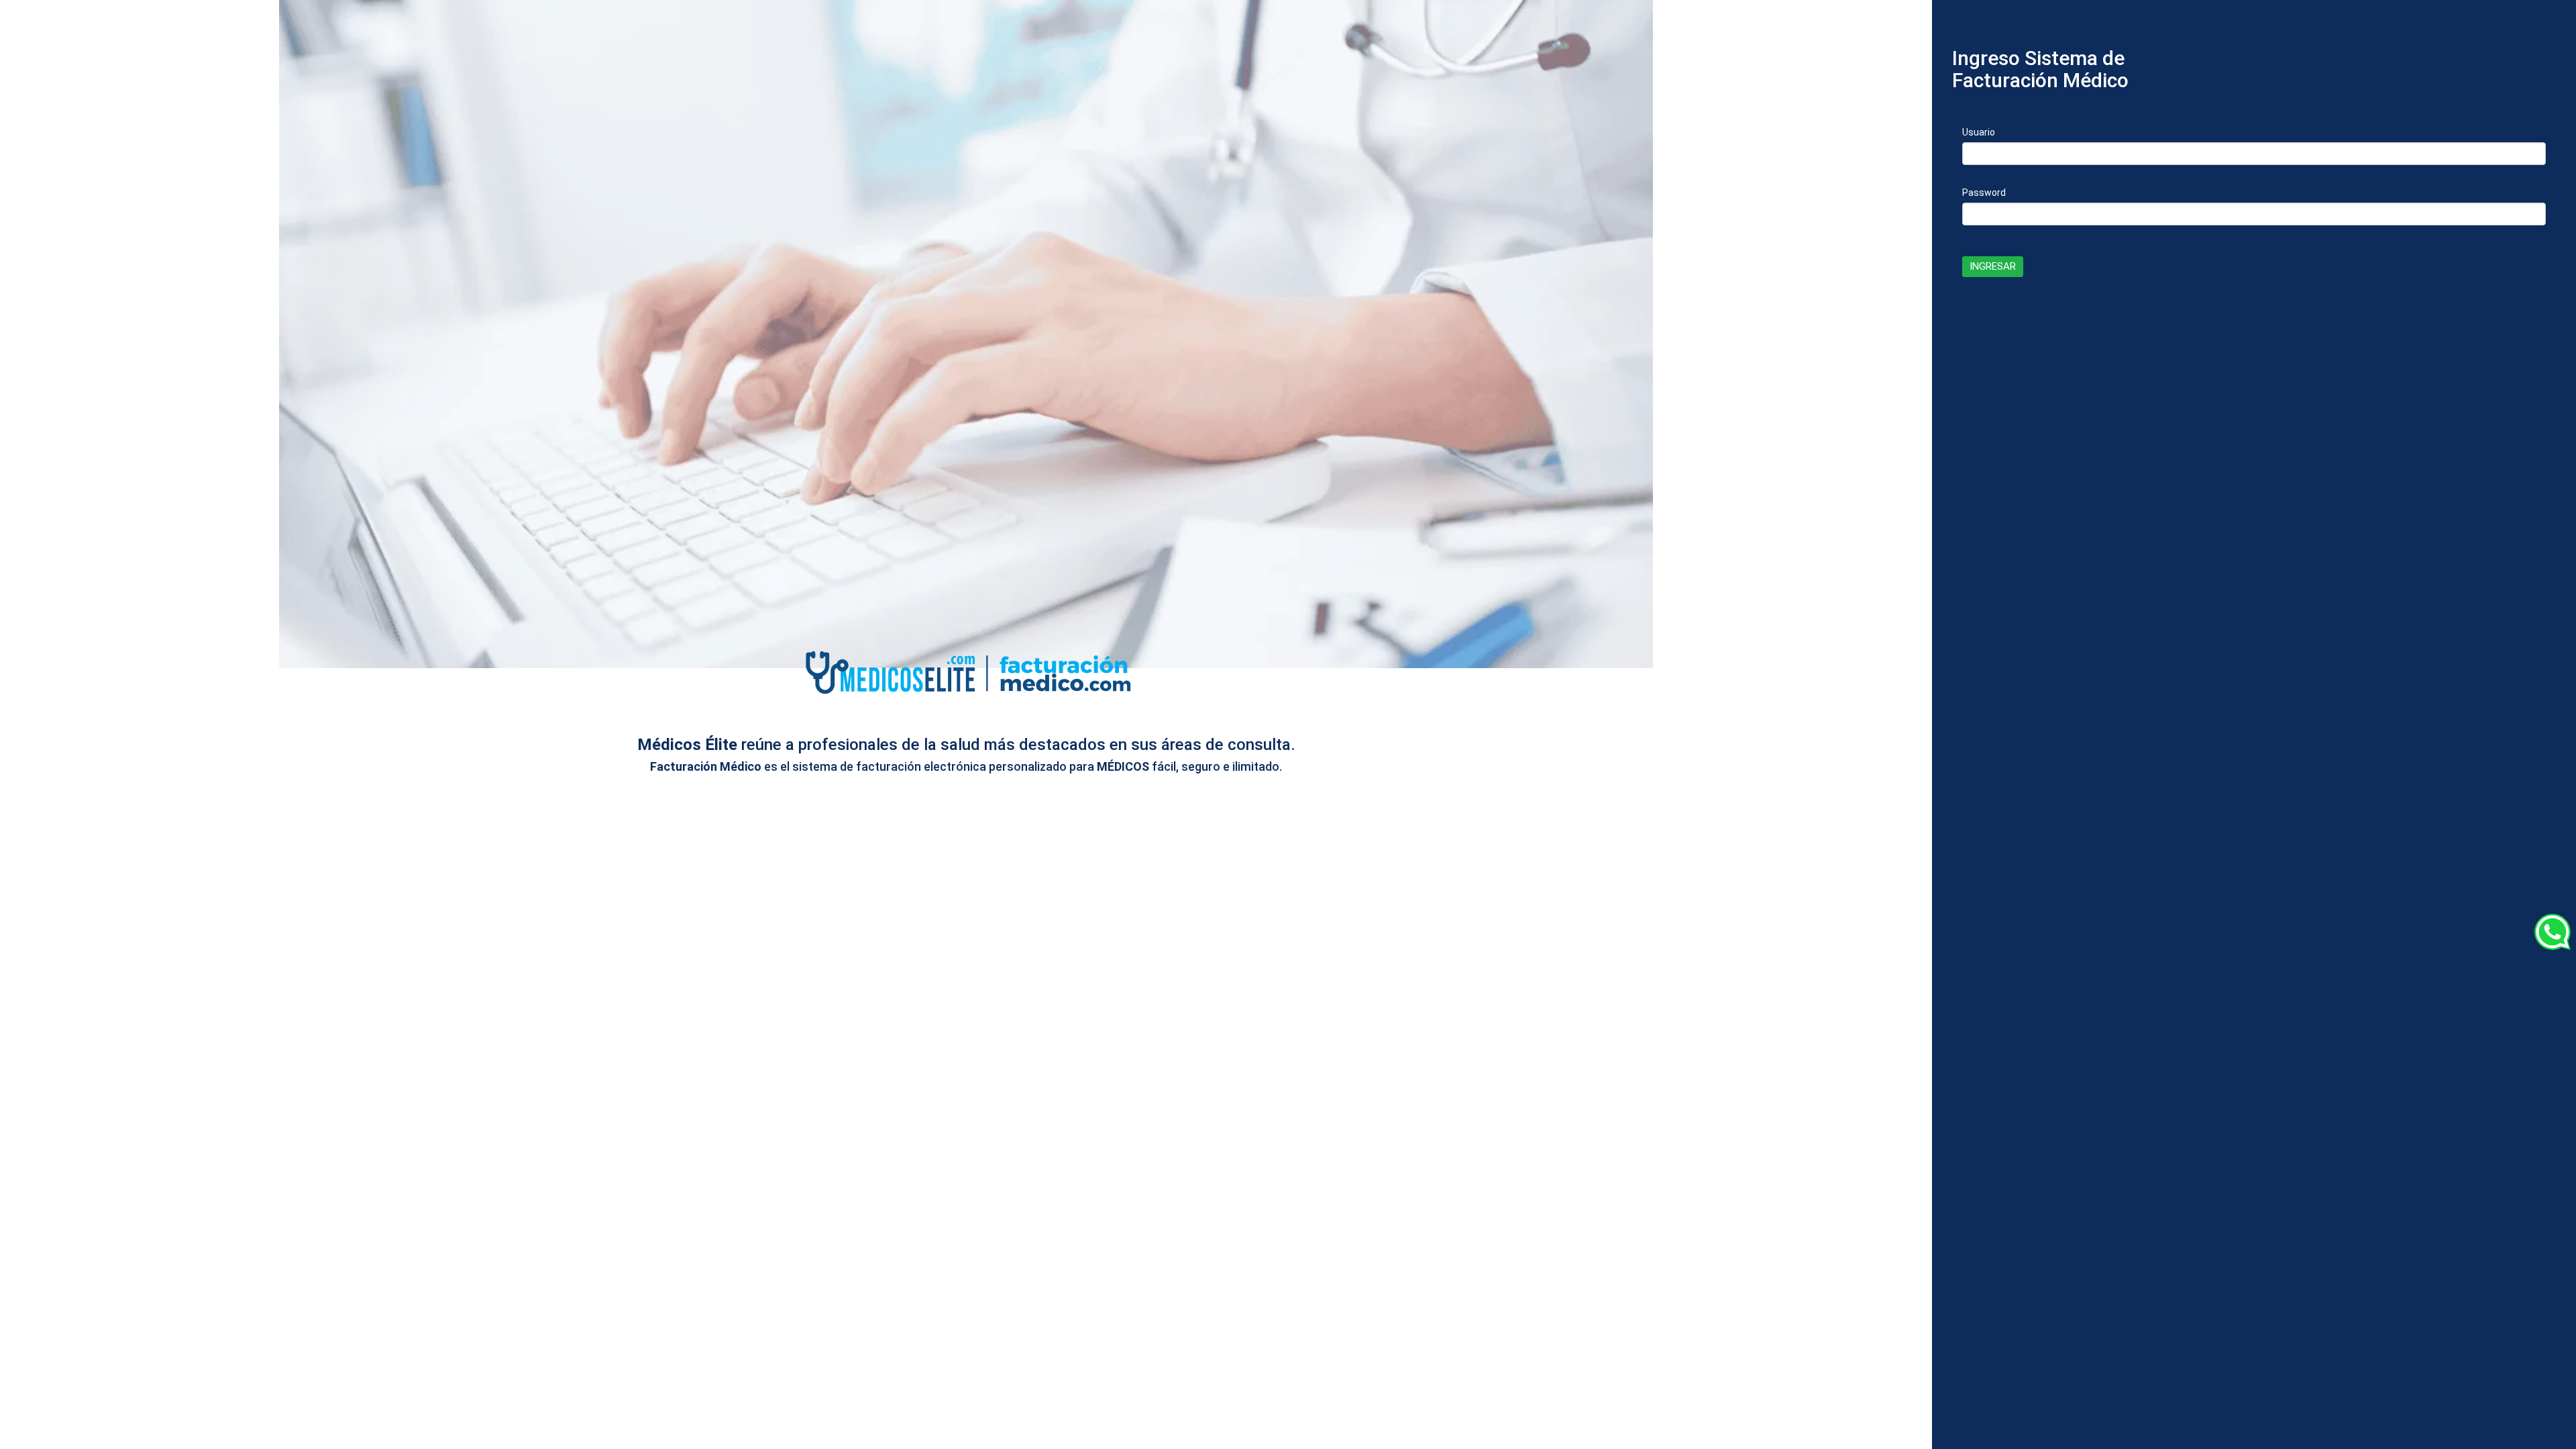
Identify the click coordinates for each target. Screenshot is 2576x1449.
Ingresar (1993, 266)
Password (1984, 193)
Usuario (1979, 132)
